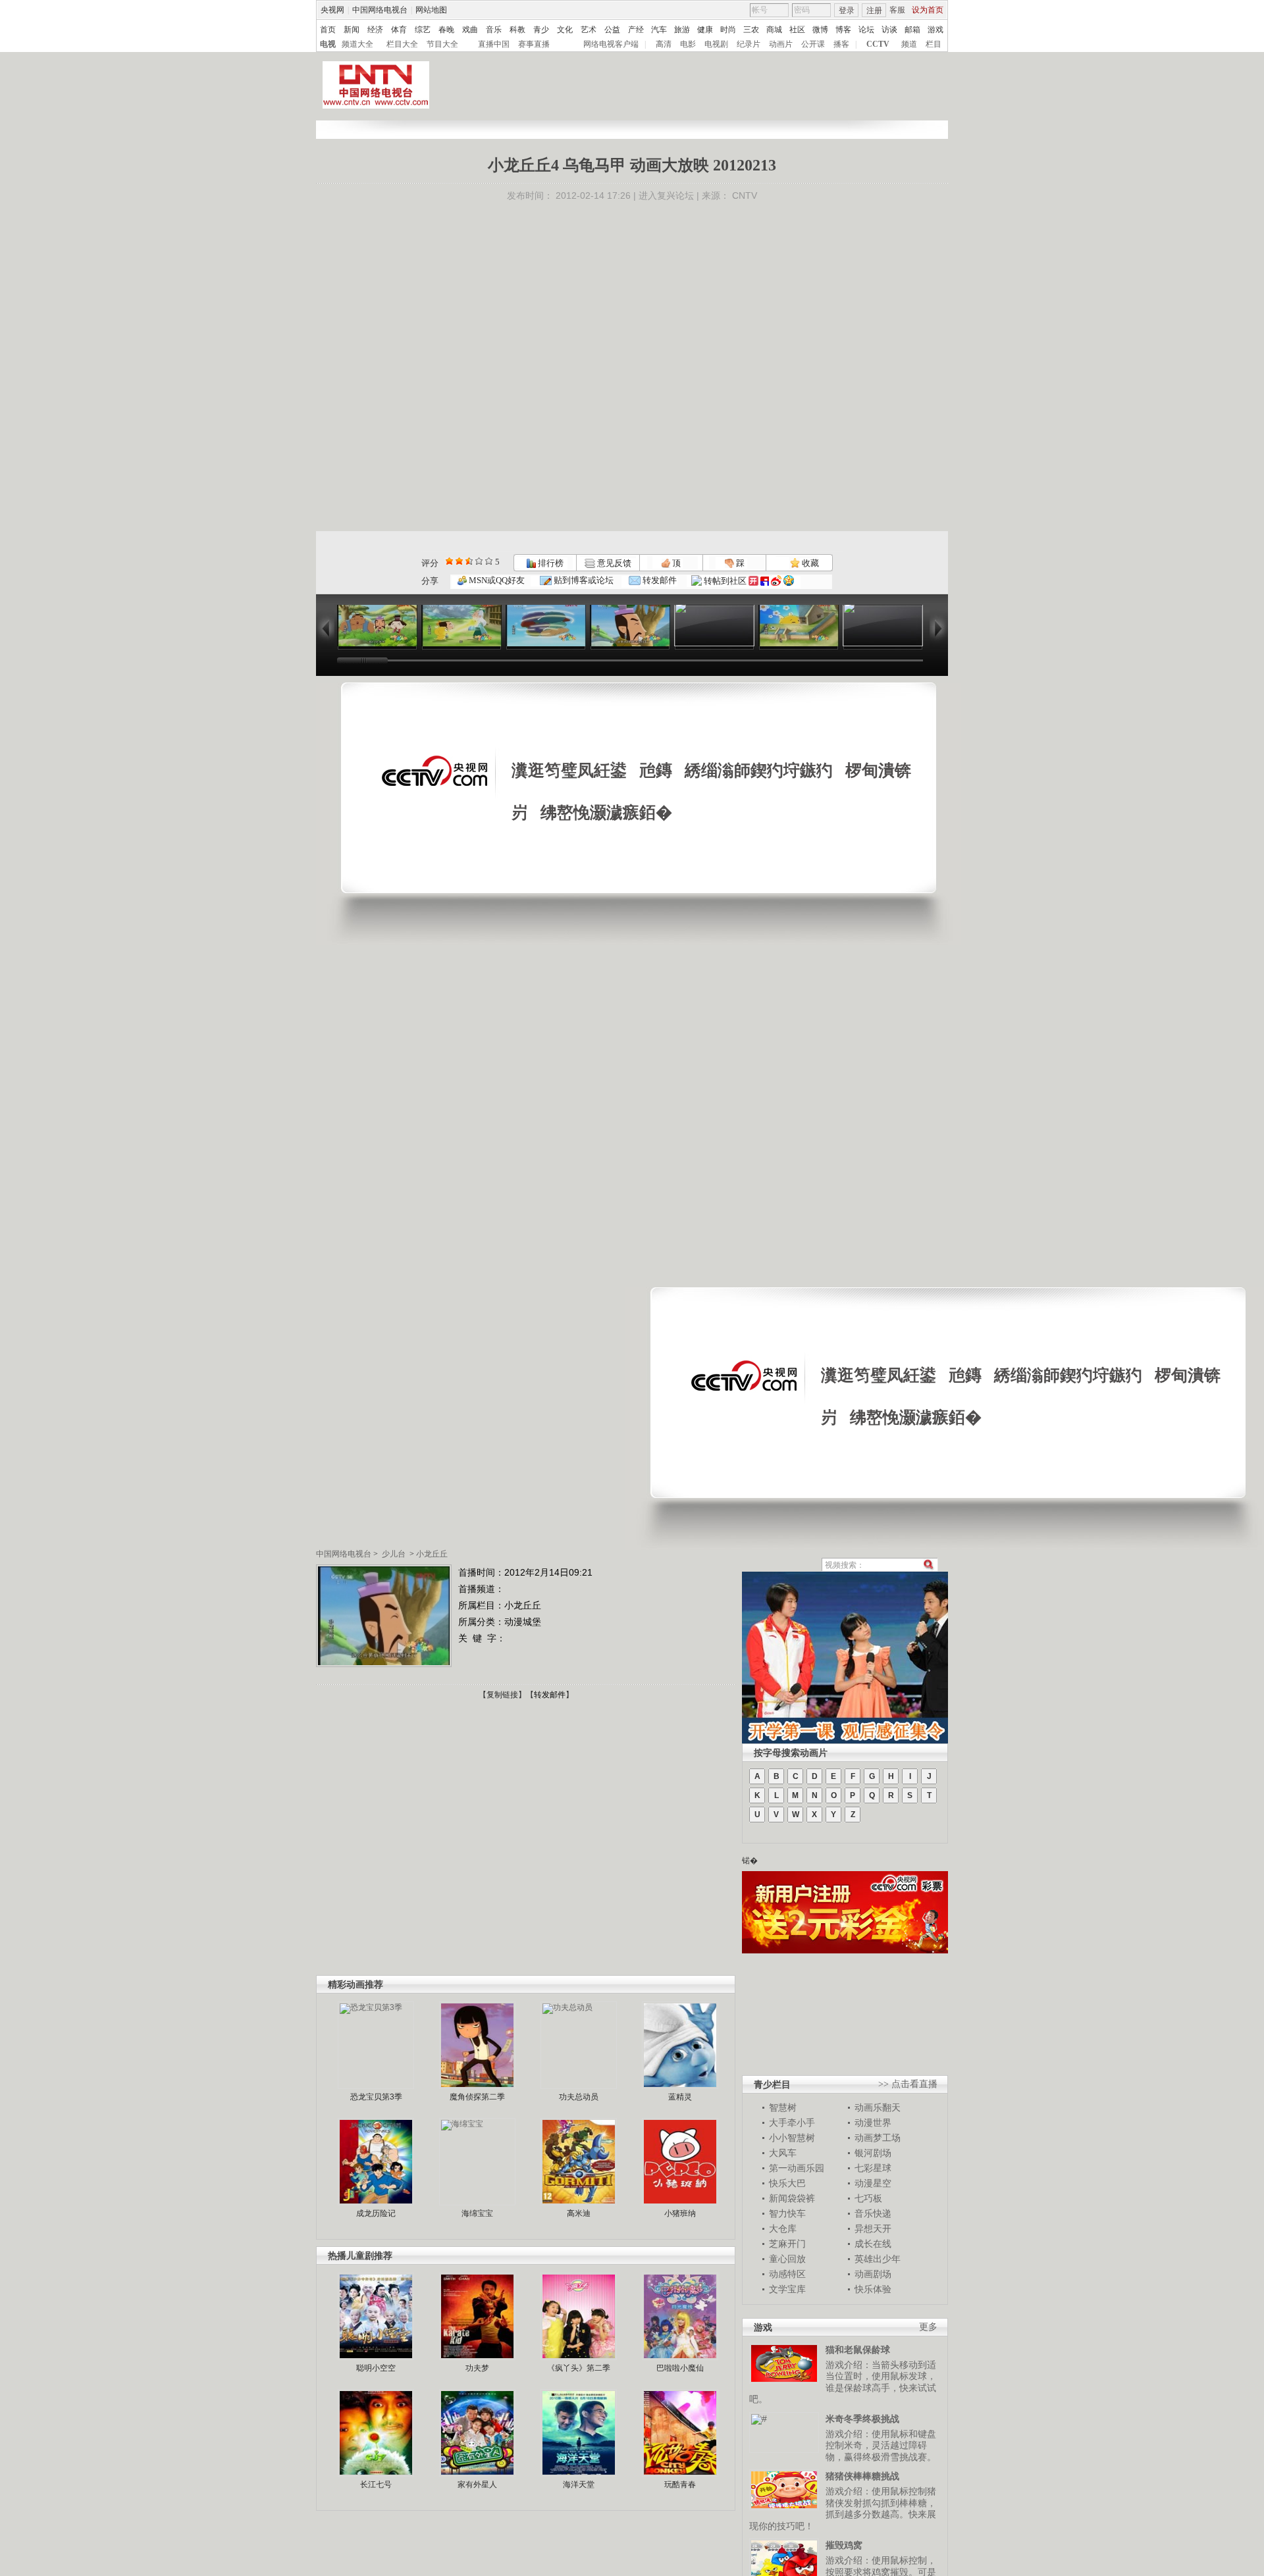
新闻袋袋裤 (792, 2198)
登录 (847, 11)
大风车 (783, 2153)
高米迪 (579, 2213)
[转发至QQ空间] (789, 581)
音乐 (494, 30)
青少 (541, 30)
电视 (328, 44)
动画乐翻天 (878, 2107)
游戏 (935, 30)
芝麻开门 (787, 2244)
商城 (774, 30)
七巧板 (868, 2198)
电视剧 (716, 44)
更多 (928, 2327)
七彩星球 (873, 2168)
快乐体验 (873, 2289)
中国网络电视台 (380, 10)
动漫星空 (873, 2183)
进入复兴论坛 (666, 195)
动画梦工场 (878, 2138)
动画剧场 (873, 2274)
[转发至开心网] (753, 581)
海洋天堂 (579, 2485)
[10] (489, 561)
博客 (843, 30)
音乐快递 (873, 2213)
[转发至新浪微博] (776, 581)
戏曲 (470, 30)
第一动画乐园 (797, 2168)
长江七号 (376, 2485)
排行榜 (550, 563)
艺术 (589, 30)
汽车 (659, 30)
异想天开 (873, 2228)
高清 (664, 44)
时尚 (728, 30)
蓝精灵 (680, 2097)
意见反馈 (613, 563)
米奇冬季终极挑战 (862, 2419)
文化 (565, 30)
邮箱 (912, 30)
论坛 (866, 30)
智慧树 (783, 2107)
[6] (469, 561)
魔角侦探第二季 (477, 2097)
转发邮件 (659, 580)
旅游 (682, 30)
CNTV (745, 195)
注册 (874, 11)
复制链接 (502, 1695)
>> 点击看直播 (908, 2084)
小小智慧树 (792, 2138)
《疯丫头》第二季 (579, 2368)
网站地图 (431, 10)
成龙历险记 (376, 2213)
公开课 (813, 44)
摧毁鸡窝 (844, 2545)
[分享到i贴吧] (765, 581)
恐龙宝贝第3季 (376, 2097)
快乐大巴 (787, 2183)
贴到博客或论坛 (583, 580)
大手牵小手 (792, 2123)
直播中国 (494, 44)
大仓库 (783, 2228)
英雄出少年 (878, 2259)
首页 (328, 30)
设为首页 (928, 10)
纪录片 (749, 44)
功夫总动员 (579, 2097)
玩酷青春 (680, 2485)
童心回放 (787, 2259)
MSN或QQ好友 (496, 580)
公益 (612, 30)
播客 (841, 44)
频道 (909, 44)
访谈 (889, 30)
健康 (705, 30)
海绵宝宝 (477, 2213)
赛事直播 (534, 44)
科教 (517, 30)
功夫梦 (477, 2368)
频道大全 (357, 44)
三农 (751, 30)
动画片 (781, 44)
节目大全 (442, 44)
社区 (797, 30)
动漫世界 (873, 2123)
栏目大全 (402, 44)
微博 (820, 30)
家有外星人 (477, 2485)
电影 (688, 44)
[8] (479, 561)
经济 (375, 30)
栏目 (934, 44)
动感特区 (787, 2274)
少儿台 (394, 1554)
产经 (636, 30)
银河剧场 (873, 2153)
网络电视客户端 (611, 44)
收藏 (809, 563)
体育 (399, 30)
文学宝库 (787, 2289)
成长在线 (873, 2244)
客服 (897, 10)
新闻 (352, 30)
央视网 (332, 10)
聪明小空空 (376, 2368)
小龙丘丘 (432, 1554)
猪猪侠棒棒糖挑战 (862, 2476)
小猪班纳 (680, 2213)
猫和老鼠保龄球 (858, 2350)
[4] (459, 561)
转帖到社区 (725, 581)
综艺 (423, 30)
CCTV (878, 44)
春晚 (446, 30)
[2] (449, 561)
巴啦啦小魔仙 (680, 2368)
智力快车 (787, 2213)
